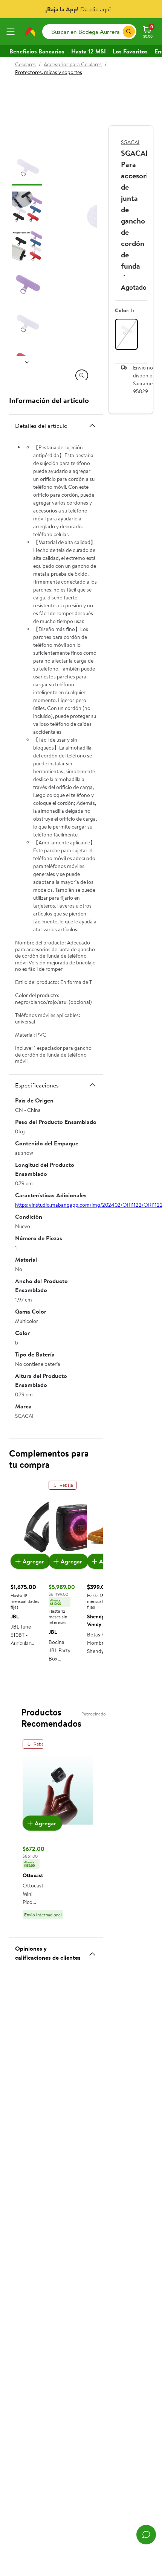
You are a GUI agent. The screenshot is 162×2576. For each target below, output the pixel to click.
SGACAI (130, 142)
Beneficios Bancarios (37, 51)
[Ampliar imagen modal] (82, 376)
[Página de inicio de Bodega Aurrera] (30, 32)
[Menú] (12, 32)
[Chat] (146, 2535)
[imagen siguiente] (27, 362)
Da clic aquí (96, 9)
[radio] (126, 334)
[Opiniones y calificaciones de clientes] (92, 1951)
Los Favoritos (130, 51)
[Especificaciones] (92, 1085)
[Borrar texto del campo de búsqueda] (117, 32)
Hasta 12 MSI (89, 51)
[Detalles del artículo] (92, 426)
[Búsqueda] (129, 32)
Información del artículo (49, 400)
